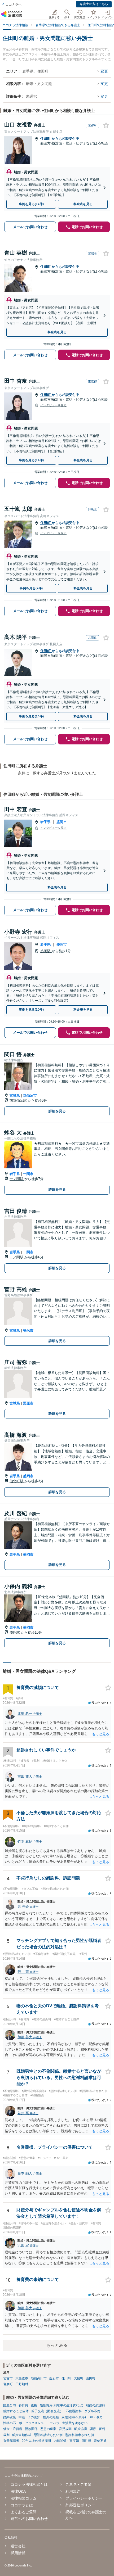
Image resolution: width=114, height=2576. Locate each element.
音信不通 (100, 2441)
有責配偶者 (11, 2441)
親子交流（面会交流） (47, 2411)
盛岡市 (62, 822)
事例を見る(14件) (31, 204)
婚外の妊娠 (51, 2417)
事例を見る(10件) (31, 1010)
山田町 (91, 2378)
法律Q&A (18, 2491)
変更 (104, 71)
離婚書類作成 (22, 2435)
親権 (34, 2405)
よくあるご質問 (23, 2512)
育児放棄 (65, 2429)
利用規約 (73, 2491)
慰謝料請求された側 (80, 2435)
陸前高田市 (39, 2378)
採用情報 (18, 2553)
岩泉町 (8, 2384)
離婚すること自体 (16, 2411)
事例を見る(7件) (31, 588)
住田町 (46, 139)
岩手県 (45, 822)
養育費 (23, 2405)
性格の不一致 (13, 2423)
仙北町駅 (17, 1481)
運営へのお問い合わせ (29, 2519)
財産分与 (10, 2405)
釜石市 (54, 2378)
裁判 (6, 2435)
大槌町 (78, 2378)
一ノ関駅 (17, 1179)
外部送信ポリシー (80, 2505)
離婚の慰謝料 (95, 2405)
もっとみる (57, 2345)
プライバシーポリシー (84, 2498)
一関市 (28, 1174)
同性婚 (86, 2441)
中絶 (22, 2417)
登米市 (28, 1330)
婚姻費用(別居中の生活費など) (62, 2405)
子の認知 (34, 2417)
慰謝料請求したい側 (48, 2435)
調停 (93, 2429)
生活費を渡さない (75, 2423)
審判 (102, 2429)
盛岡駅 (46, 951)
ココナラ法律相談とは (29, 2484)
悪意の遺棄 (48, 2429)
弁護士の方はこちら (94, 4)
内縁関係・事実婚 (66, 2441)
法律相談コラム (23, 2498)
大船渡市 (22, 2378)
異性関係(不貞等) (74, 2417)
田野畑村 (22, 2384)
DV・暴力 (96, 2417)
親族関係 (31, 2429)
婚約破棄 (10, 2417)
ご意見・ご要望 (78, 2484)
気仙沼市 (30, 1095)
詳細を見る (57, 1111)
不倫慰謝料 (74, 2411)
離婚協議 (81, 2429)
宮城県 (15, 1095)
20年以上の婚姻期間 (36, 2441)
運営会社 (18, 2546)
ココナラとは (22, 2505)
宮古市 (8, 2378)
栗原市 (28, 1403)
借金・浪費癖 (13, 2429)
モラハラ (53, 2423)
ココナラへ (14, 4)
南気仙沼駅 (19, 1101)
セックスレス (34, 2423)
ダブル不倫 (92, 2411)
